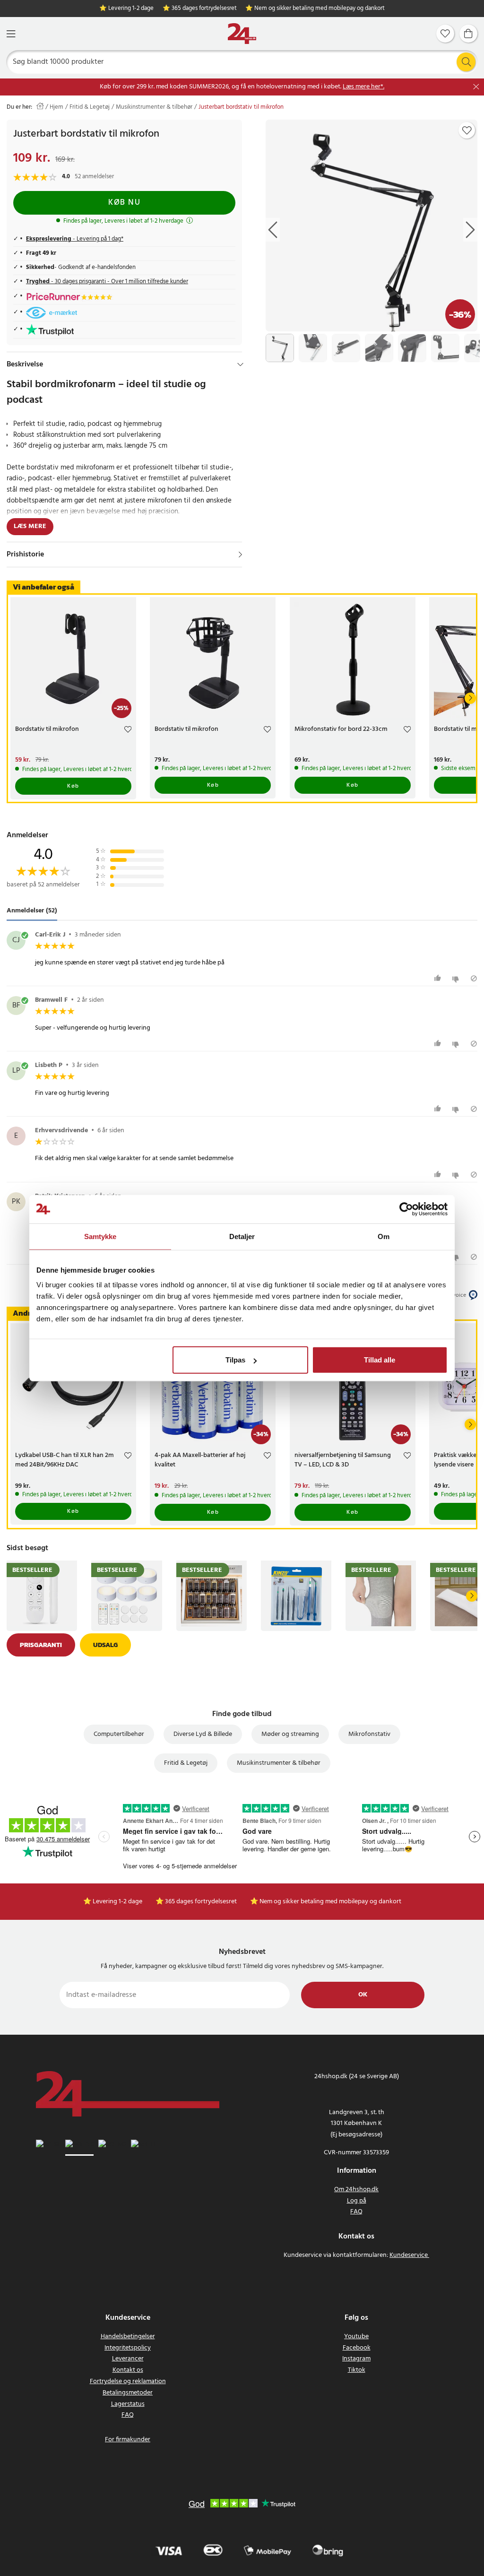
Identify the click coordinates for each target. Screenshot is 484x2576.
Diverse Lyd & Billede (203, 1734)
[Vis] (240, 555)
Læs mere (30, 526)
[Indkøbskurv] (468, 34)
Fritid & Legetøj (90, 107)
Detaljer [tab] (242, 1236)
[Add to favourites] (467, 130)
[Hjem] (242, 34)
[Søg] (466, 62)
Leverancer (128, 2359)
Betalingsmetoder (128, 2393)
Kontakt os (128, 2370)
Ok (363, 1995)
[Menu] (11, 34)
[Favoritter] (445, 34)
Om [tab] (384, 1236)
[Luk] (476, 87)
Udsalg (105, 1645)
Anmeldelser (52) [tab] (32, 911)
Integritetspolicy (128, 2348)
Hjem (56, 107)
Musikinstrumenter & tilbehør (154, 107)
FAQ (356, 2212)
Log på (357, 2201)
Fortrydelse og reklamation (128, 2381)
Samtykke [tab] (100, 1236)
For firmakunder (128, 2440)
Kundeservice (409, 2255)
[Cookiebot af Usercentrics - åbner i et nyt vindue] (406, 1209)
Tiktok (357, 2370)
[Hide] (240, 364)
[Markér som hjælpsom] (439, 978)
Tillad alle (380, 1360)
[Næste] (470, 698)
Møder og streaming (290, 1734)
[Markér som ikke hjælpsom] (457, 978)
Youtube (356, 2337)
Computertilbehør (119, 1734)
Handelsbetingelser (128, 2337)
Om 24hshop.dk (356, 2190)
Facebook (357, 2348)
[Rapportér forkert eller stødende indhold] (474, 978)
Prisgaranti (41, 1645)
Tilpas (235, 1360)
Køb (73, 786)
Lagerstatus (128, 2404)
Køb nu (124, 203)
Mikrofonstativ (369, 1734)
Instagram (356, 2359)
